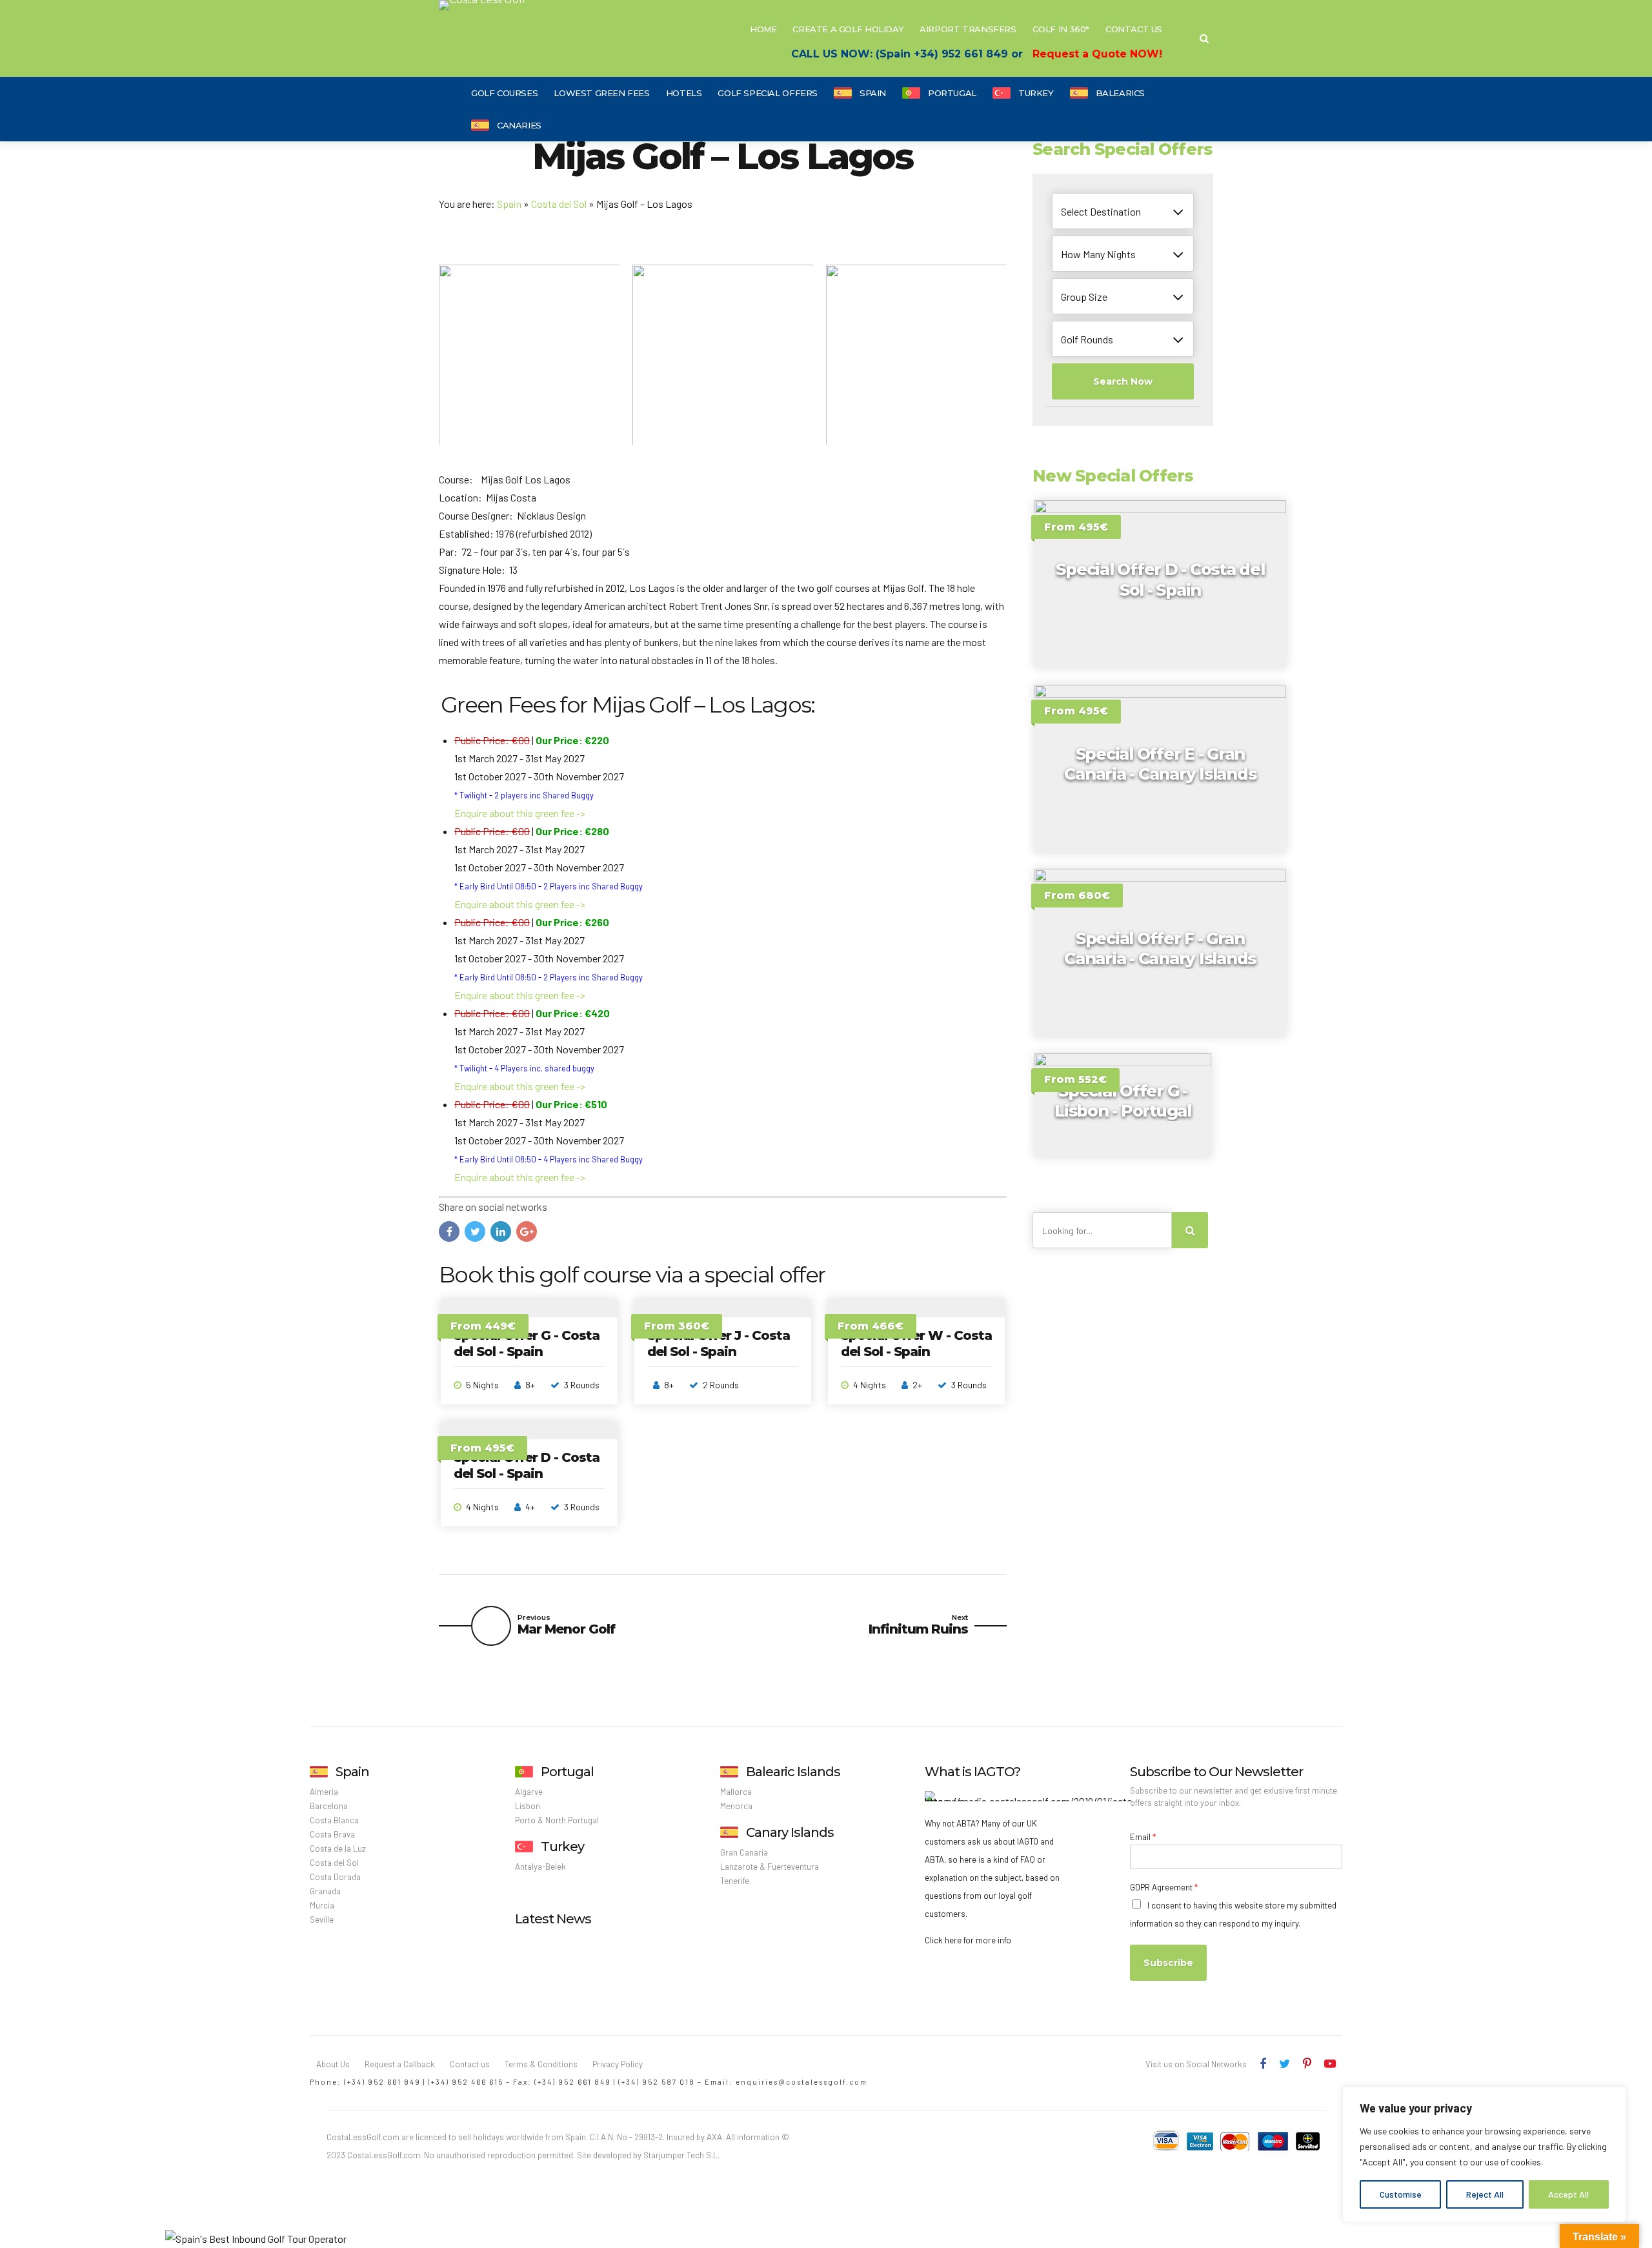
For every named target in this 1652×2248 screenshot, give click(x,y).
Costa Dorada (335, 1877)
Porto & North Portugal (557, 1820)
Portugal (952, 93)
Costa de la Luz (338, 1848)
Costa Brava (332, 1834)
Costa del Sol (559, 204)
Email (1143, 1837)
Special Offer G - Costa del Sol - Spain (527, 1343)
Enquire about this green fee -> (520, 813)
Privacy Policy (618, 2064)
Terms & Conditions (541, 2064)
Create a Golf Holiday (848, 29)
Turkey (1036, 93)
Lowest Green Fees (601, 93)
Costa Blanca (334, 1820)
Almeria (324, 1792)
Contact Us (1134, 29)
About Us (333, 2064)
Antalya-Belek (540, 1867)
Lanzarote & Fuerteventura (770, 1867)
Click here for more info (968, 1940)
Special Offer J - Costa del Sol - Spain (719, 1343)
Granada (325, 1891)
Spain (873, 93)
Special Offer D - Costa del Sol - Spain (527, 1465)
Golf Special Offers (768, 93)
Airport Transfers (968, 29)
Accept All (1568, 2194)
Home (763, 29)
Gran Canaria (744, 1852)
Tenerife (735, 1881)
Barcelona (329, 1806)
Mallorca (736, 1792)
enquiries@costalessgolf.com (801, 2082)
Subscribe (1168, 1963)
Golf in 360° (1061, 29)
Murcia (322, 1905)
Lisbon (528, 1806)
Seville (322, 1919)
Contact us (470, 2064)
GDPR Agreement (1164, 1887)
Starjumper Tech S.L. (681, 2155)
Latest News (553, 1919)
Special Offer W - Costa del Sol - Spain (916, 1343)
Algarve (529, 1792)
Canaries (519, 125)
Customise (1401, 2194)
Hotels (684, 93)
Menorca (736, 1806)
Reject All (1485, 2194)
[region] (1484, 2154)
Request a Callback (400, 2064)
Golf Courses (504, 93)
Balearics (1121, 93)
